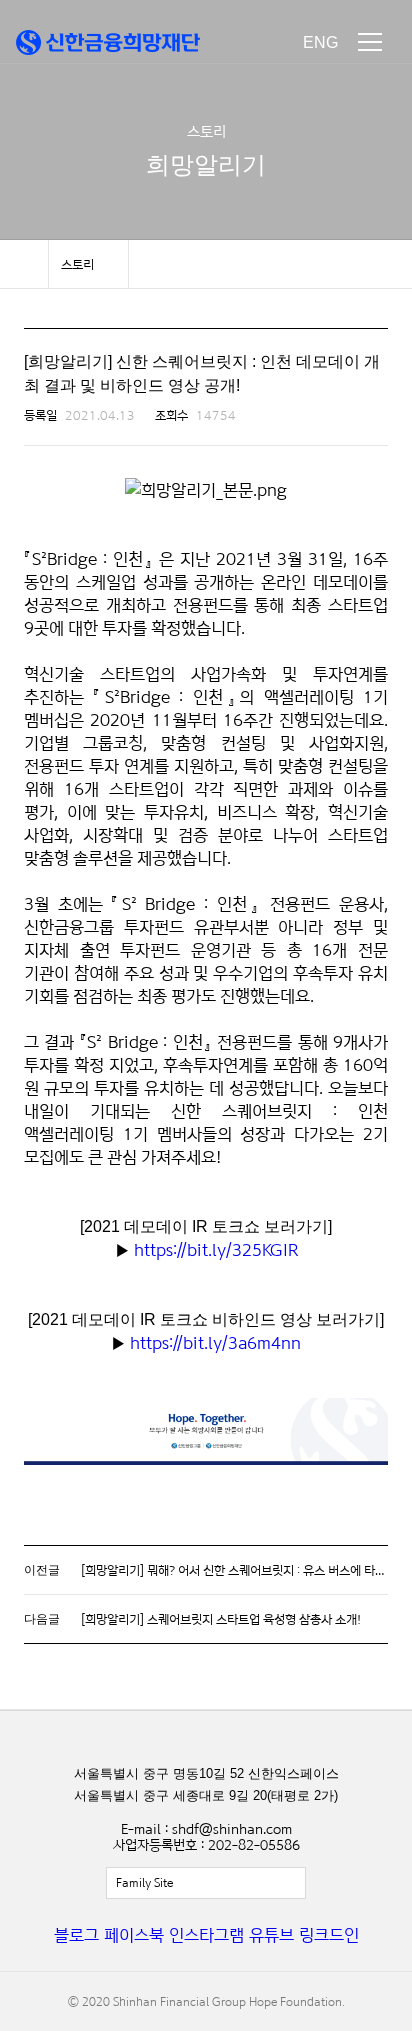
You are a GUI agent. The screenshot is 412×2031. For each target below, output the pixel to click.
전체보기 (206, 1883)
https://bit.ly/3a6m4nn (215, 1342)
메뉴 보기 (370, 42)
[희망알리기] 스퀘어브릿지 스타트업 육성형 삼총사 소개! (221, 1619)
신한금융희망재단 (108, 42)
